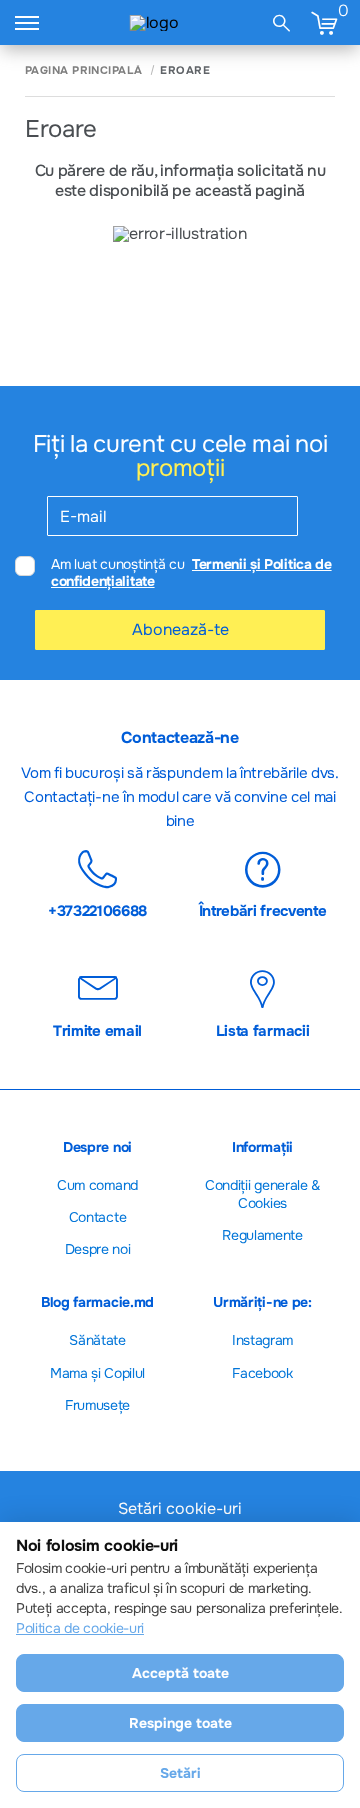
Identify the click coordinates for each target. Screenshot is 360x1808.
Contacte (97, 1217)
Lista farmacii (263, 1030)
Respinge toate (180, 1723)
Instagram (262, 1340)
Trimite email (97, 1030)
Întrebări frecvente (263, 910)
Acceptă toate (180, 1673)
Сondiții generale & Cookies (262, 1194)
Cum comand (97, 1185)
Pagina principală (83, 70)
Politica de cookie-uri (80, 1628)
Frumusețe (97, 1405)
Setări (180, 1773)
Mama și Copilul (97, 1373)
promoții (180, 468)
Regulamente (262, 1235)
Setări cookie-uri (180, 1509)
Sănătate (97, 1340)
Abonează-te (180, 629)
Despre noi (98, 1249)
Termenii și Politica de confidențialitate (191, 572)
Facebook (262, 1373)
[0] (324, 22)
